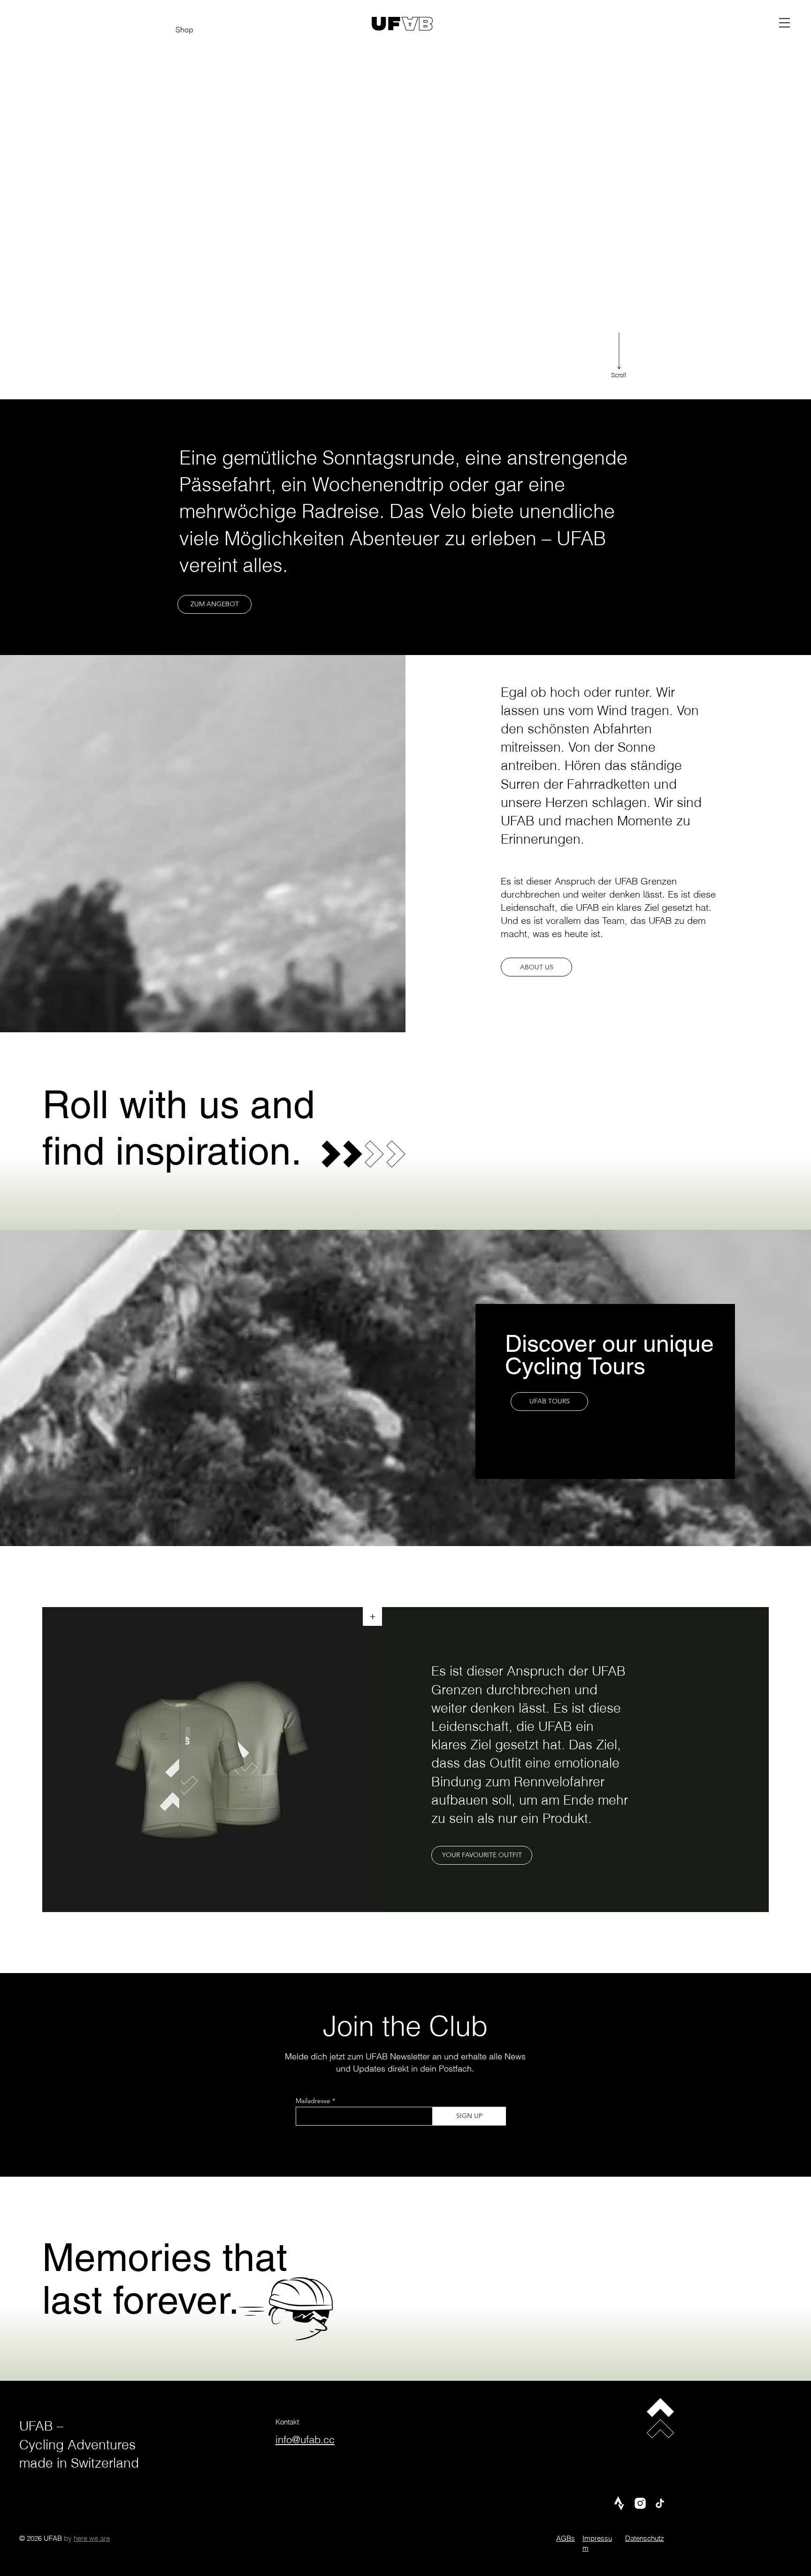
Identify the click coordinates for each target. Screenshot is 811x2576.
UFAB (36, 2426)
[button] (784, 23)
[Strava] (619, 2503)
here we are (92, 2538)
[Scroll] (619, 351)
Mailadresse (313, 2101)
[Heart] (331, 1154)
